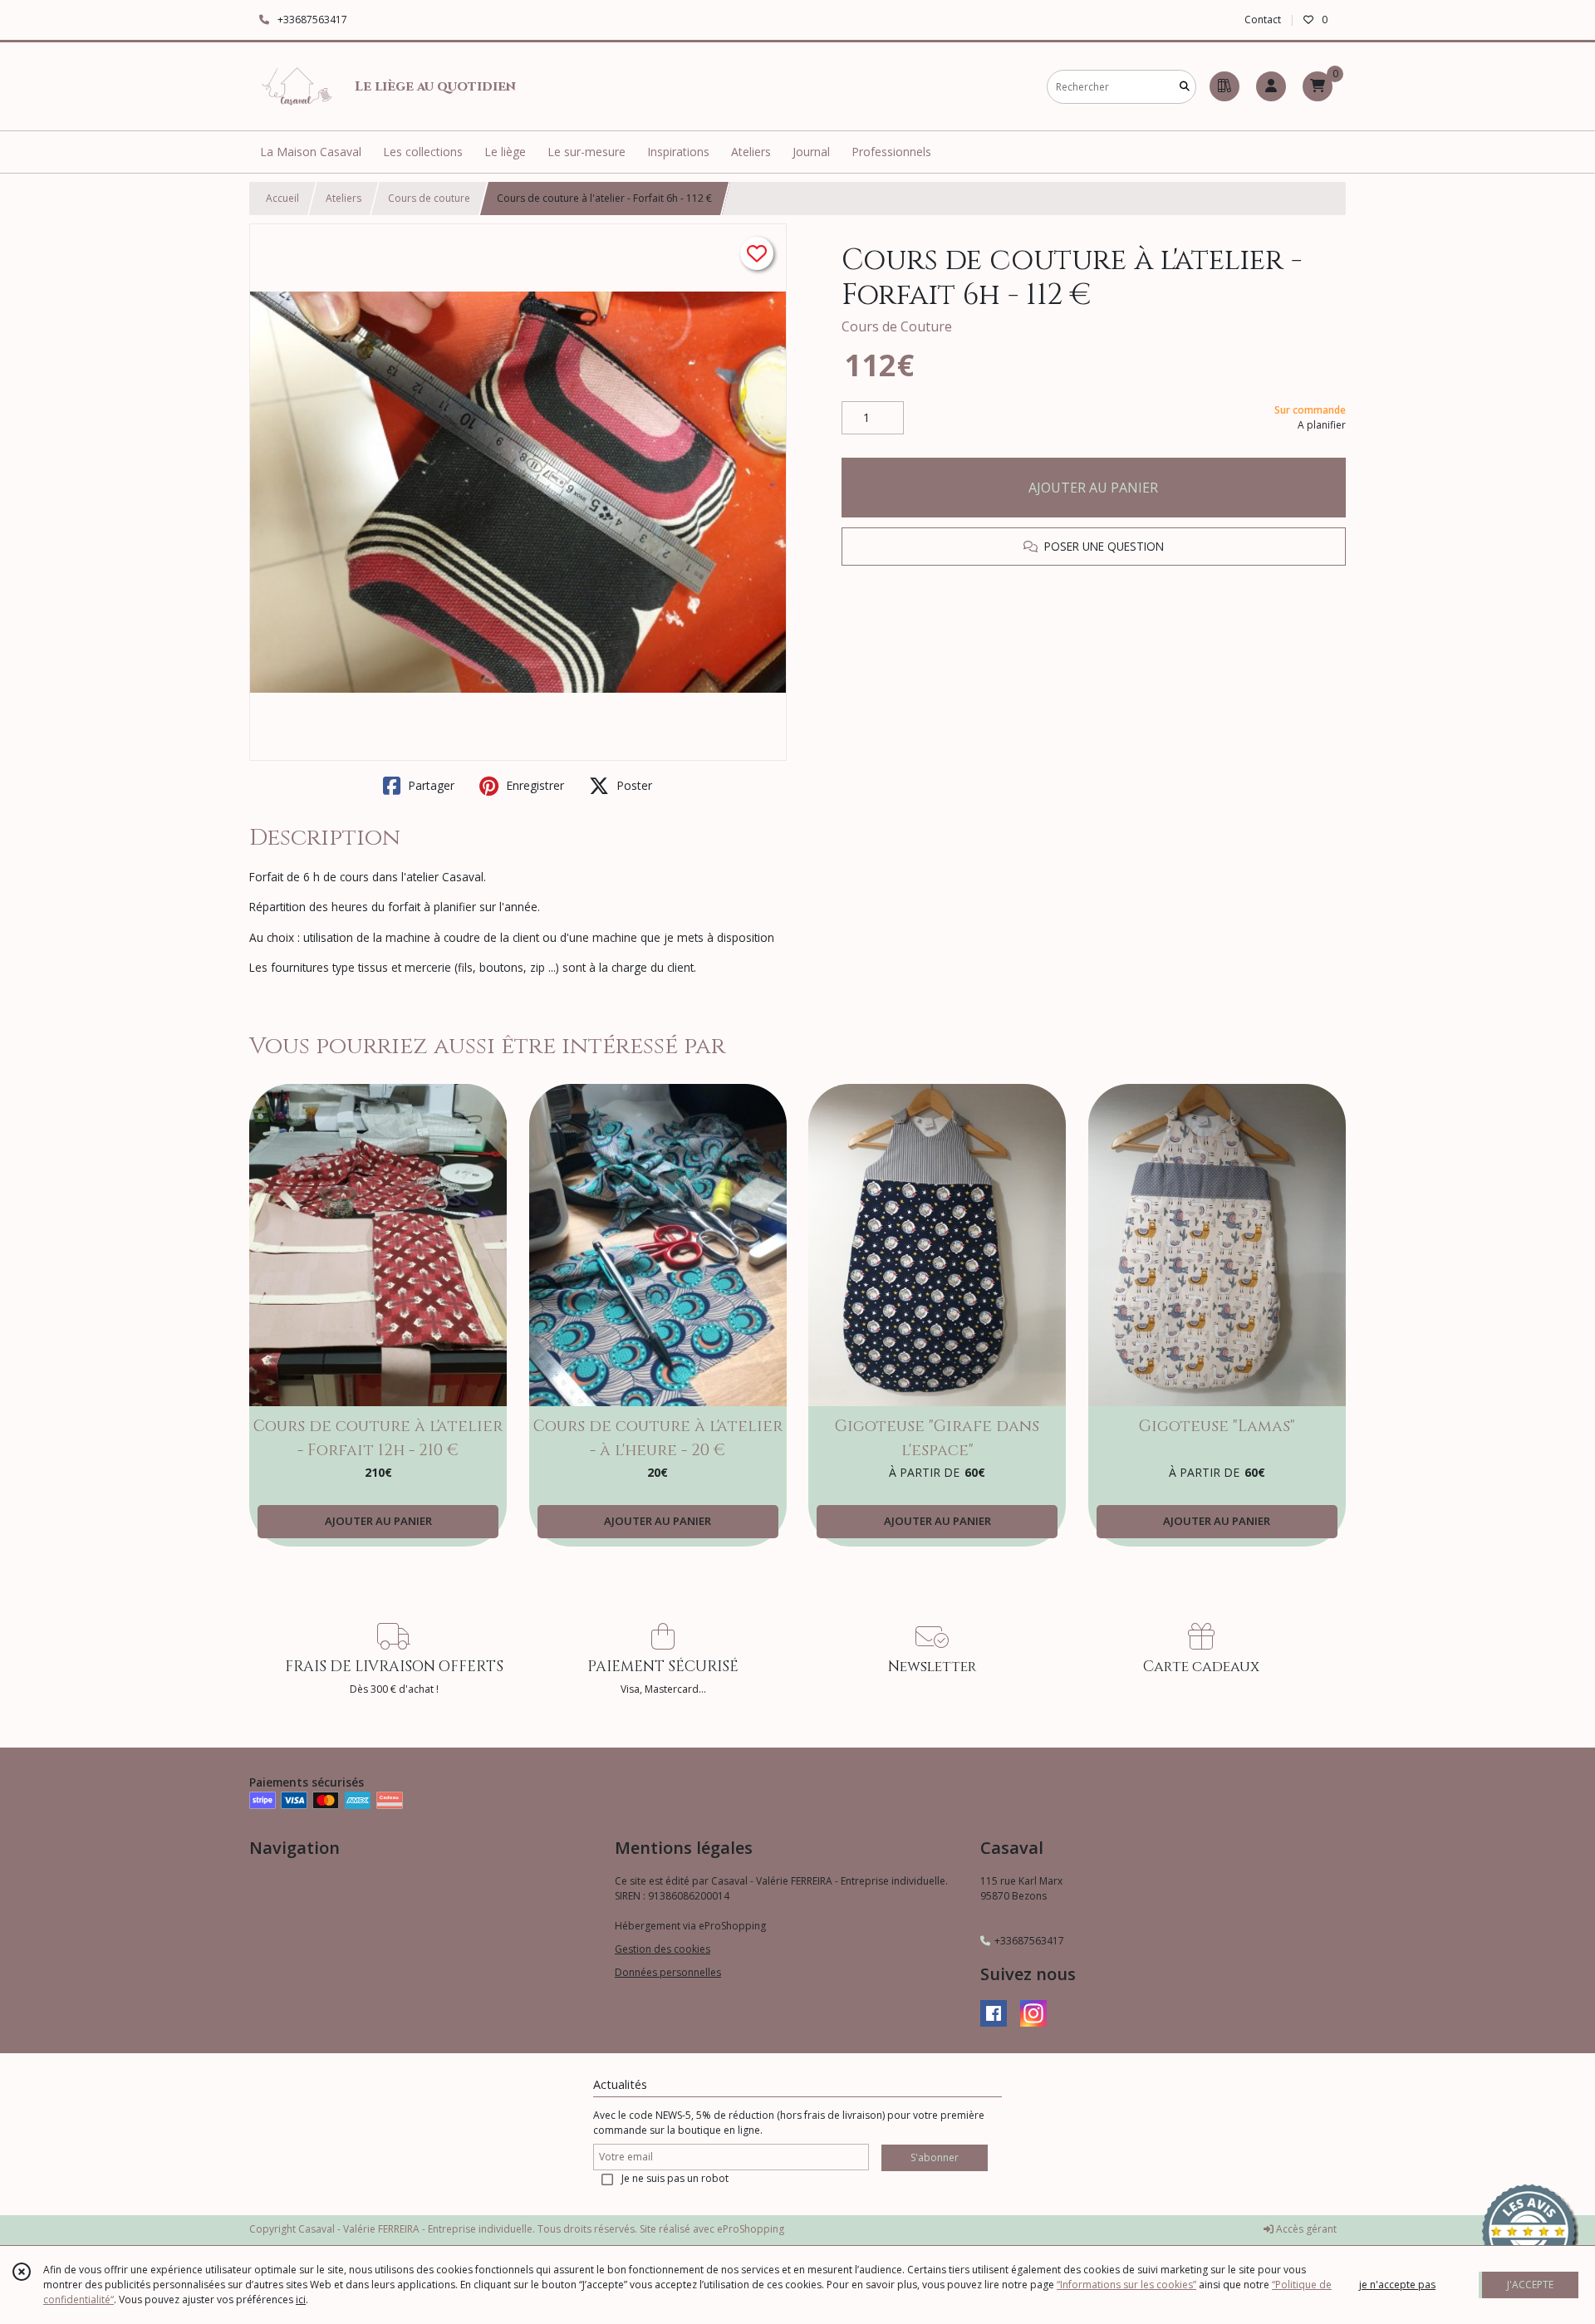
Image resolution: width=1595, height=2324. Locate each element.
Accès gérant (1305, 2229)
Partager (429, 785)
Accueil (282, 198)
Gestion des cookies (663, 1949)
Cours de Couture (897, 326)
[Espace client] (1271, 86)
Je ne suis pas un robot (675, 2178)
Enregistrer (533, 785)
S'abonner (935, 2157)
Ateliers (344, 198)
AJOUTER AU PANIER (1093, 488)
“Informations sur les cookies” (1126, 2285)
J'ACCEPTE (1530, 2285)
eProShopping (751, 2229)
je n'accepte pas (1397, 2285)
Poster (633, 785)
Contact (1263, 20)
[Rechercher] (1185, 87)
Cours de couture (429, 198)
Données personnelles (668, 1972)
